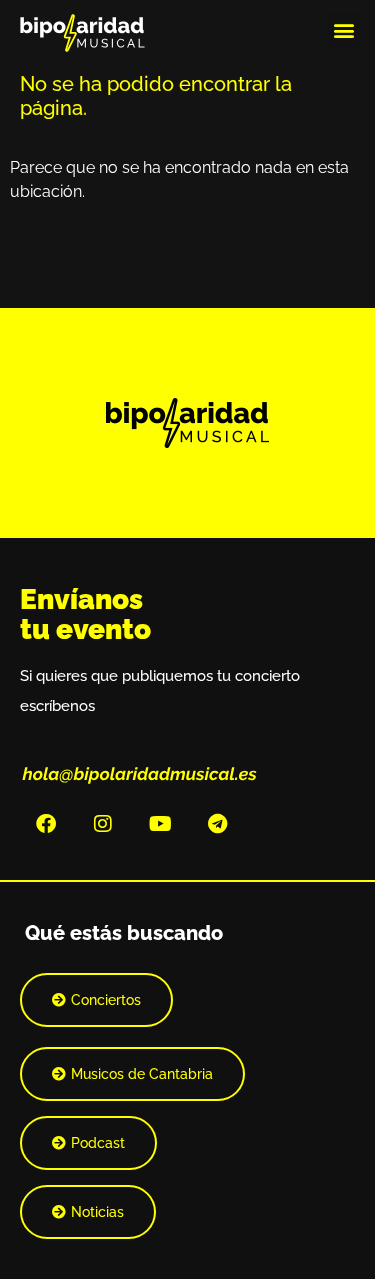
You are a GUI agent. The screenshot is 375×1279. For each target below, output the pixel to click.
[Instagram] (103, 824)
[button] (344, 29)
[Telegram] (217, 824)
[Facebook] (46, 824)
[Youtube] (160, 824)
